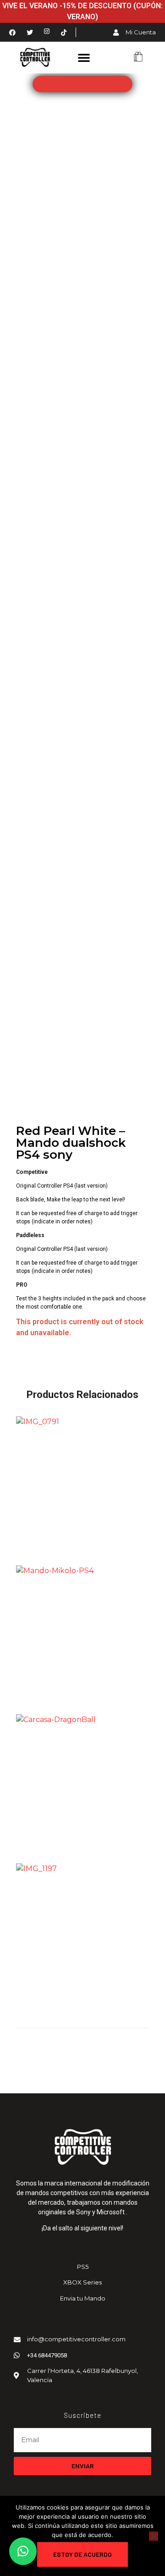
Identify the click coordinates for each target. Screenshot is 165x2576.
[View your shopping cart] (138, 58)
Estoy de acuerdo (82, 2554)
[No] (154, 2536)
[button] (84, 57)
